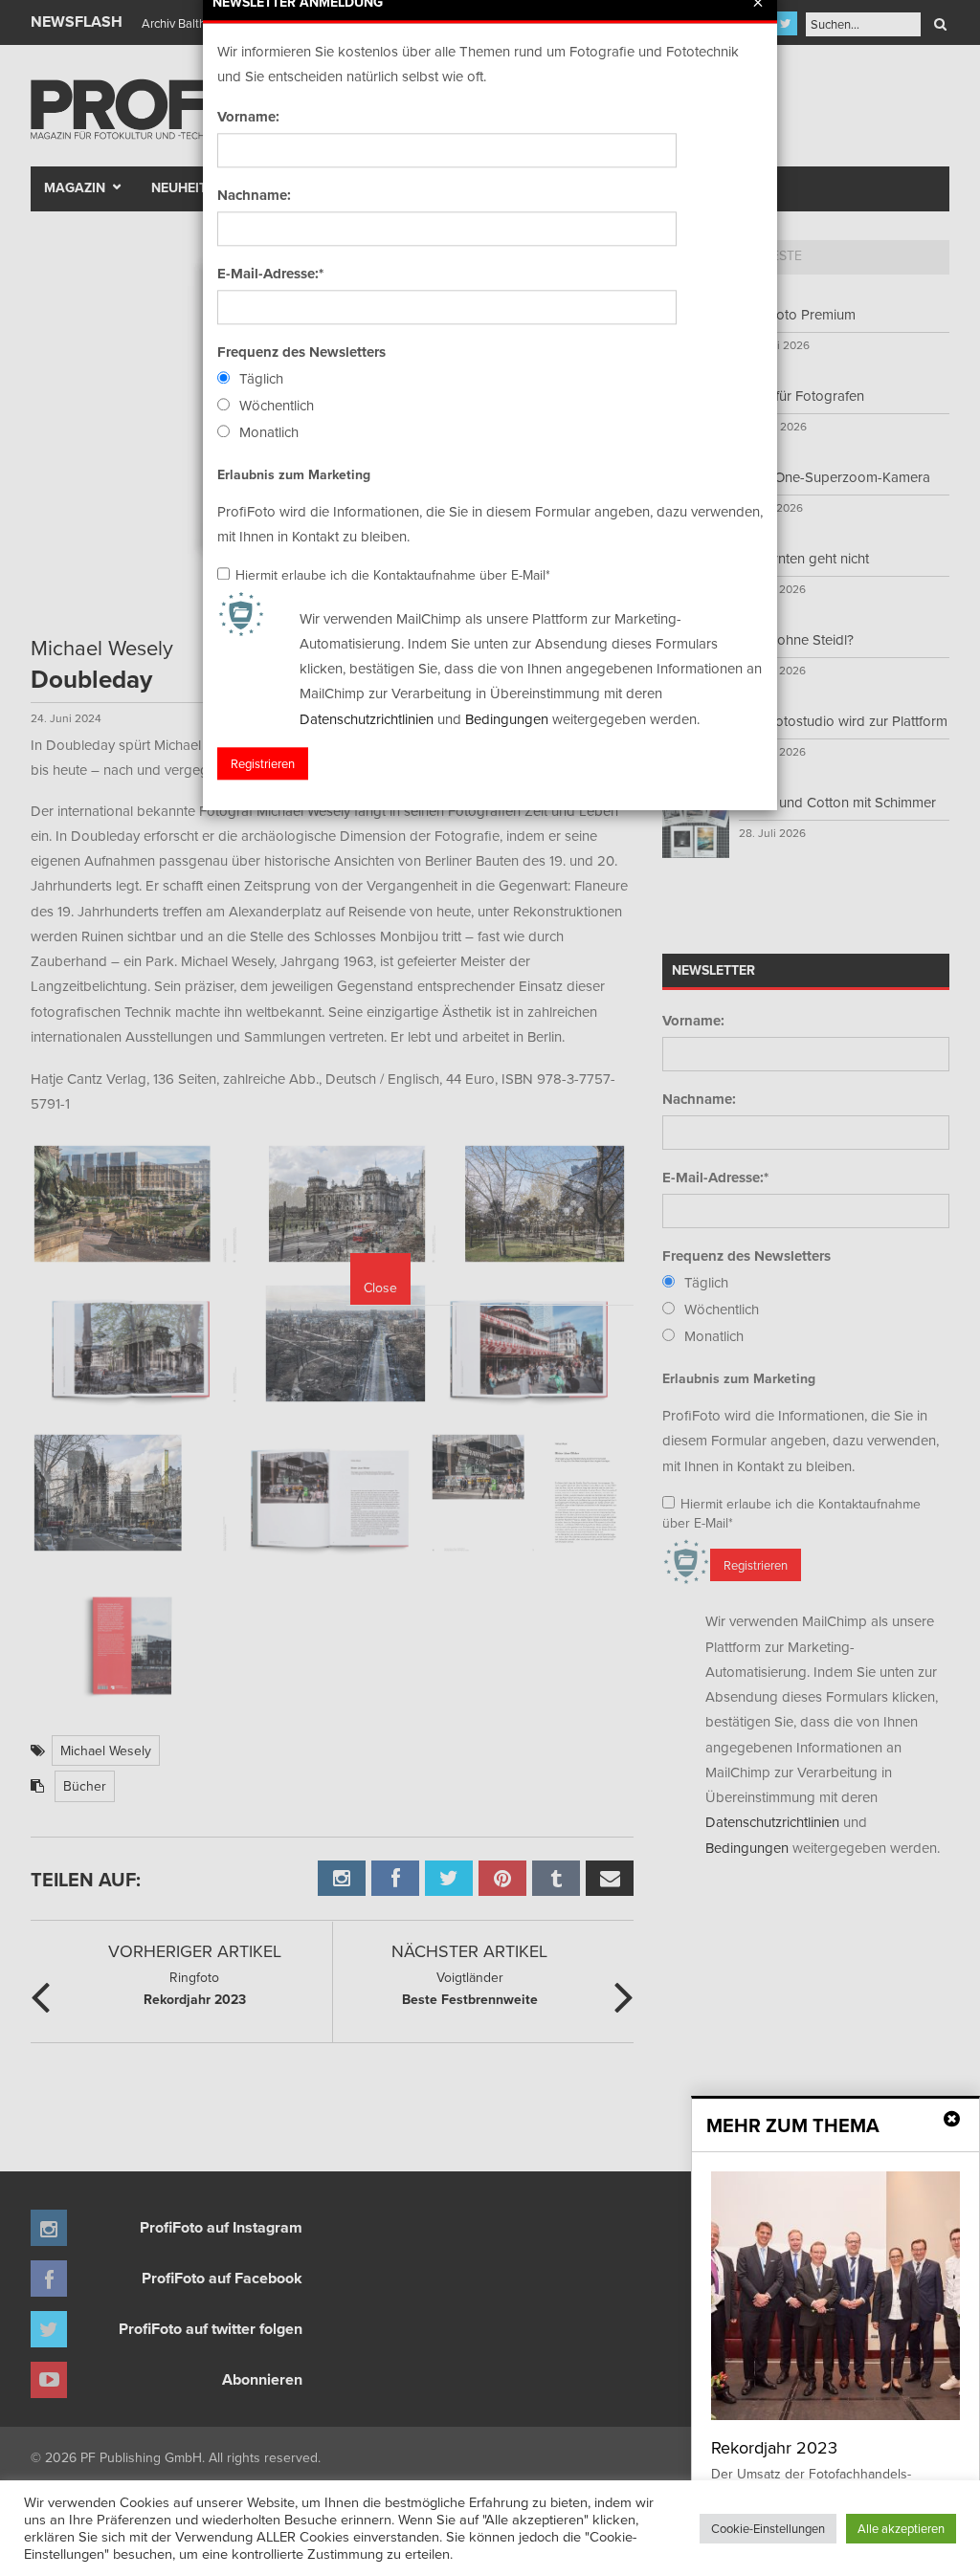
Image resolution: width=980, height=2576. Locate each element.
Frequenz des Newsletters (301, 352)
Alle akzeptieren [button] (901, 2528)
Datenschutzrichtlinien (367, 719)
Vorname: (248, 117)
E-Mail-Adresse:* (270, 274)
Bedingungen (507, 719)
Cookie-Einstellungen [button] (768, 2528)
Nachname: (254, 195)
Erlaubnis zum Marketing (294, 474)
